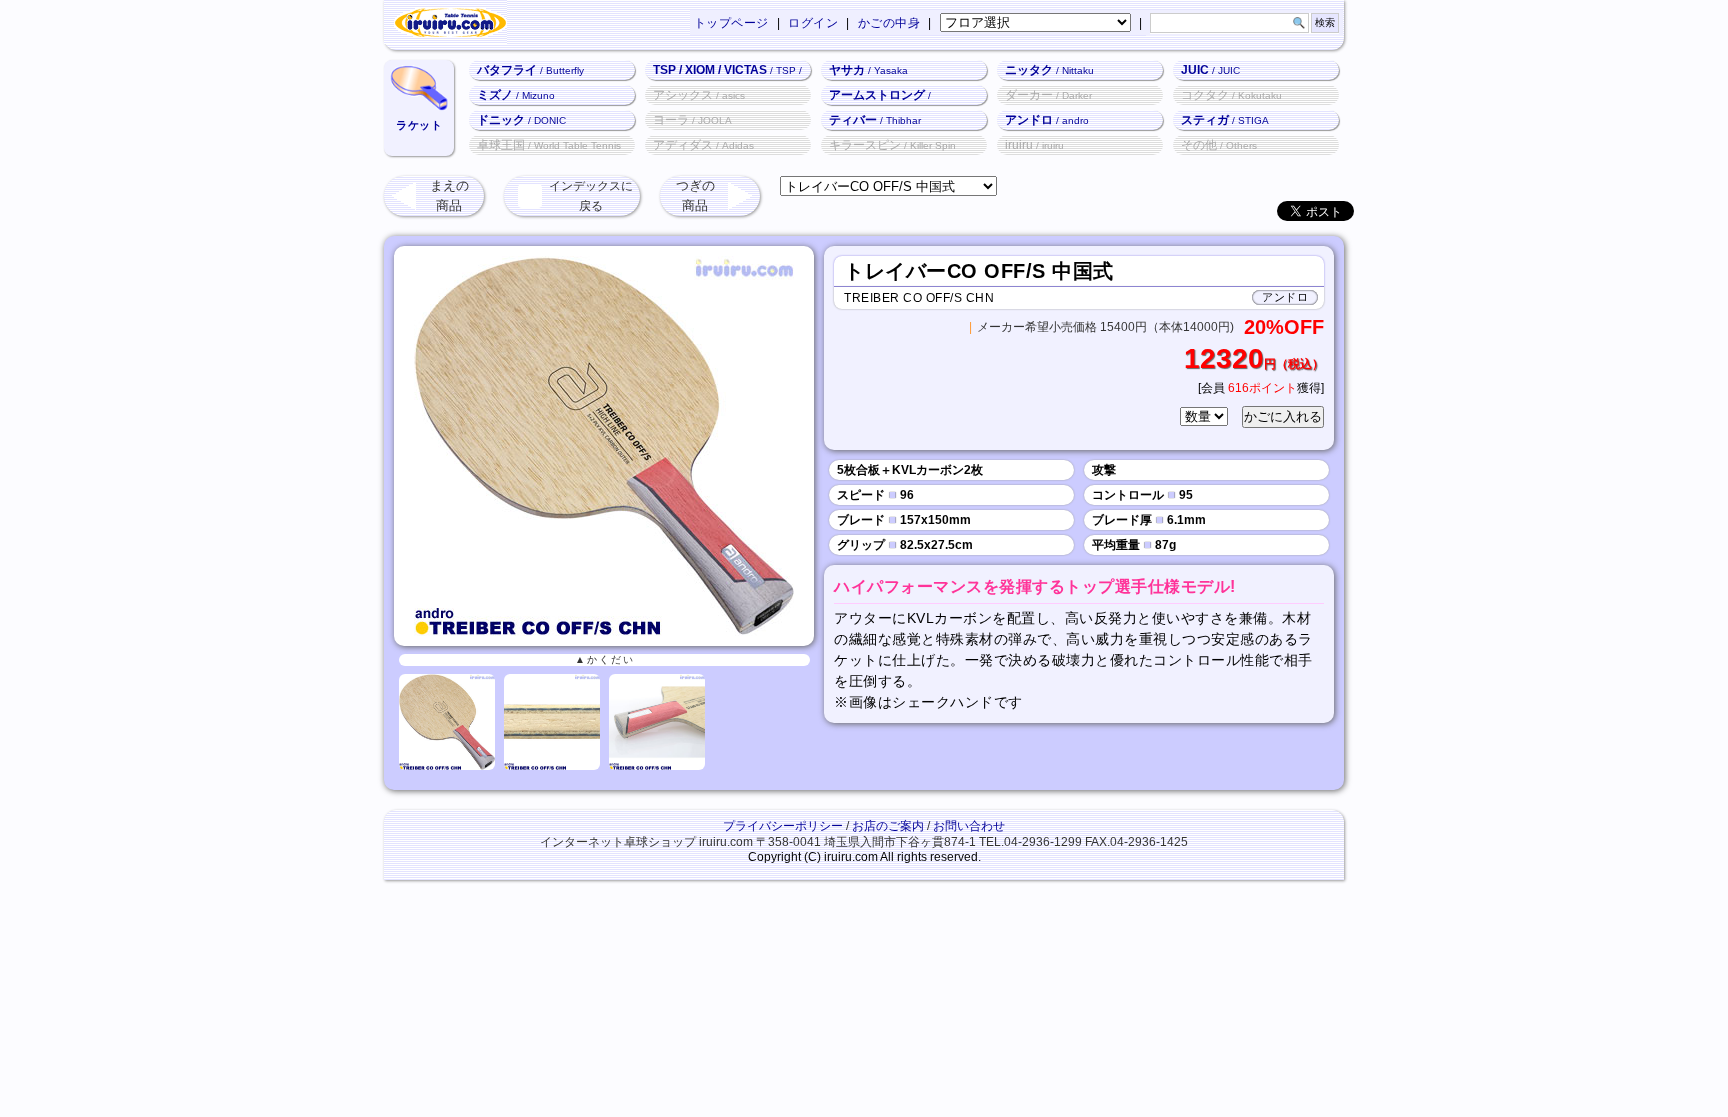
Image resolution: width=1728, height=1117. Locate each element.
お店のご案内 (888, 826)
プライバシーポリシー (783, 826)
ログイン (813, 23)
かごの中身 (889, 23)
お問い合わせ (969, 826)
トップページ (731, 23)
